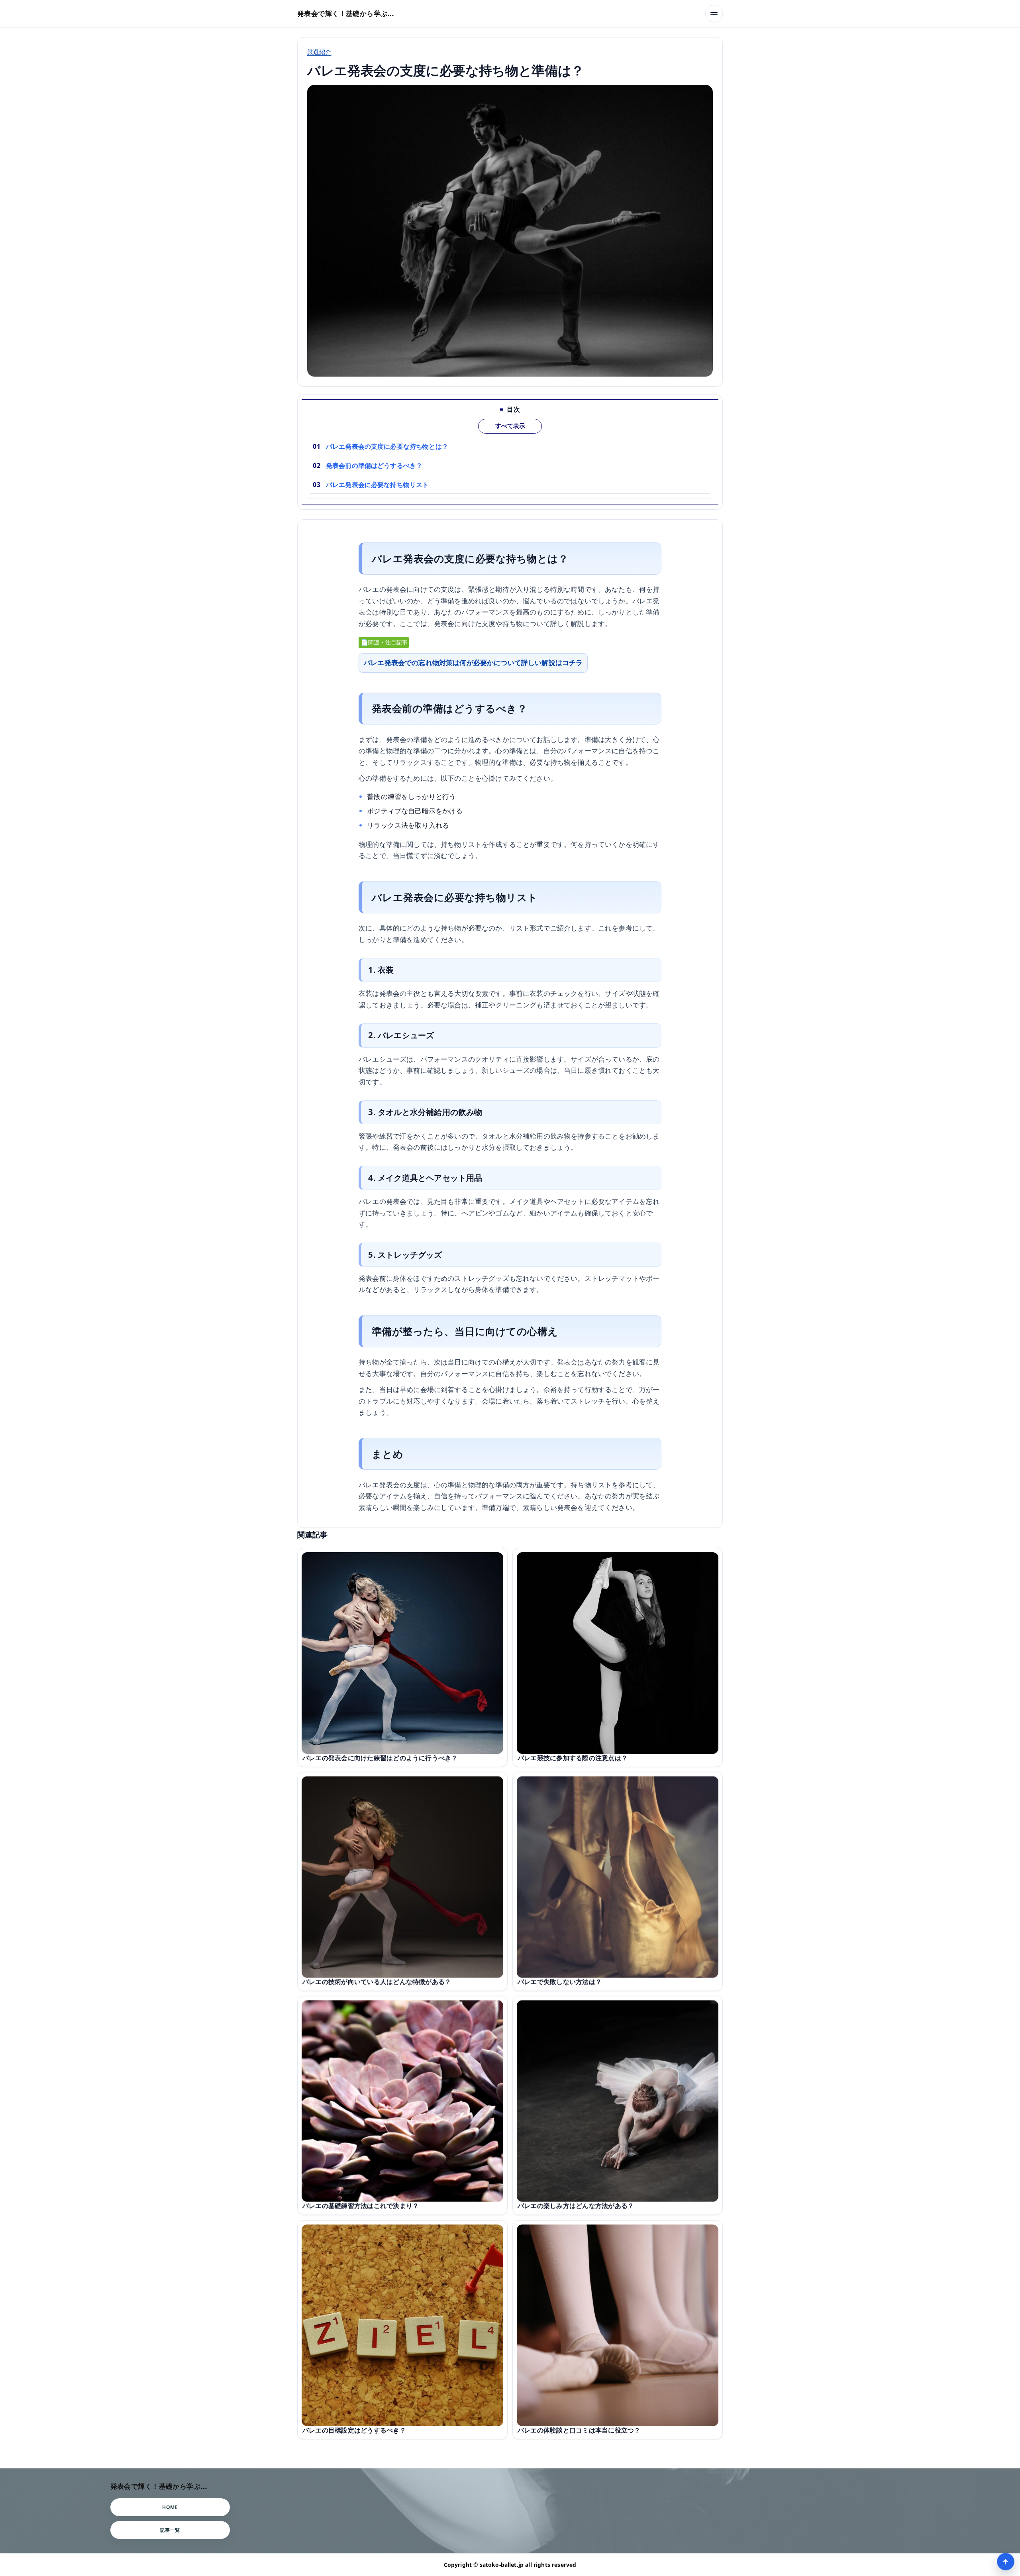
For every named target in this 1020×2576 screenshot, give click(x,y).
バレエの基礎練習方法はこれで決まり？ (361, 2206)
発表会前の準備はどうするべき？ (374, 465)
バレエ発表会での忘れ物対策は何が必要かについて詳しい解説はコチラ (473, 663)
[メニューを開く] (714, 14)
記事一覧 (170, 2530)
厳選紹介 (319, 52)
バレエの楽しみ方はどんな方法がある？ (576, 2206)
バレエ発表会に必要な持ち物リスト (378, 485)
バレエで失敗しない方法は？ (560, 1982)
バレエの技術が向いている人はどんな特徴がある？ (377, 1982)
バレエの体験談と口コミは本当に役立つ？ (579, 2430)
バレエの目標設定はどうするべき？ (354, 2430)
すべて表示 (510, 426)
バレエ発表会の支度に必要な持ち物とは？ (387, 446)
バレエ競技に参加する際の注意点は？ (573, 1758)
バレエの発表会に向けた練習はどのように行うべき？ (380, 1758)
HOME (170, 2507)
